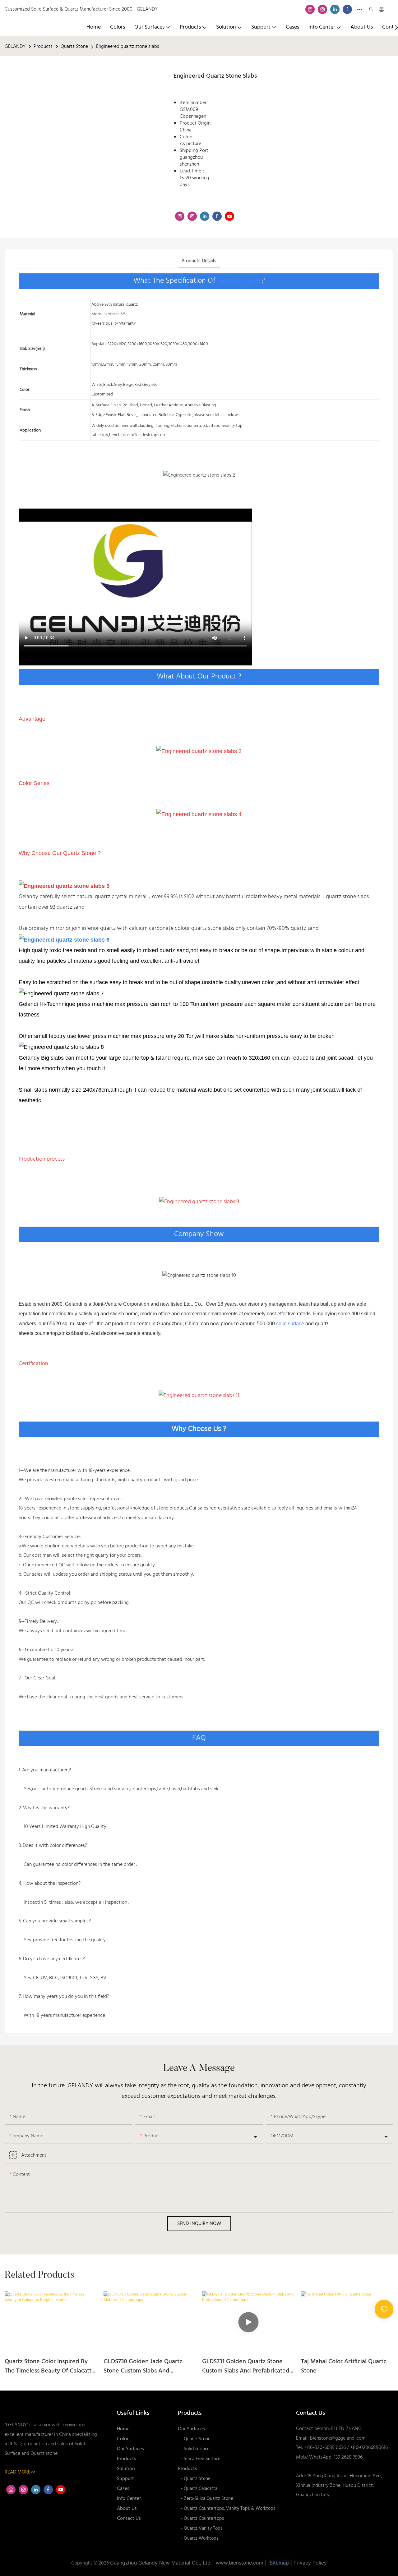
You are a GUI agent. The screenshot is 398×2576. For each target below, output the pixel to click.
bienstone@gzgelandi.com (338, 2438)
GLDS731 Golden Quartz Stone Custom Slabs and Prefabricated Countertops (246, 2366)
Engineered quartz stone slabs (128, 47)
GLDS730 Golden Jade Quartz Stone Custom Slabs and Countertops (143, 2366)
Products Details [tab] (199, 261)
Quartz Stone (74, 47)
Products (43, 47)
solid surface (290, 1324)
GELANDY (15, 47)
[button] (396, 27)
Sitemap (279, 2563)
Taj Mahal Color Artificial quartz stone (344, 2366)
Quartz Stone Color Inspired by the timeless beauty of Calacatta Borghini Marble (50, 2366)
